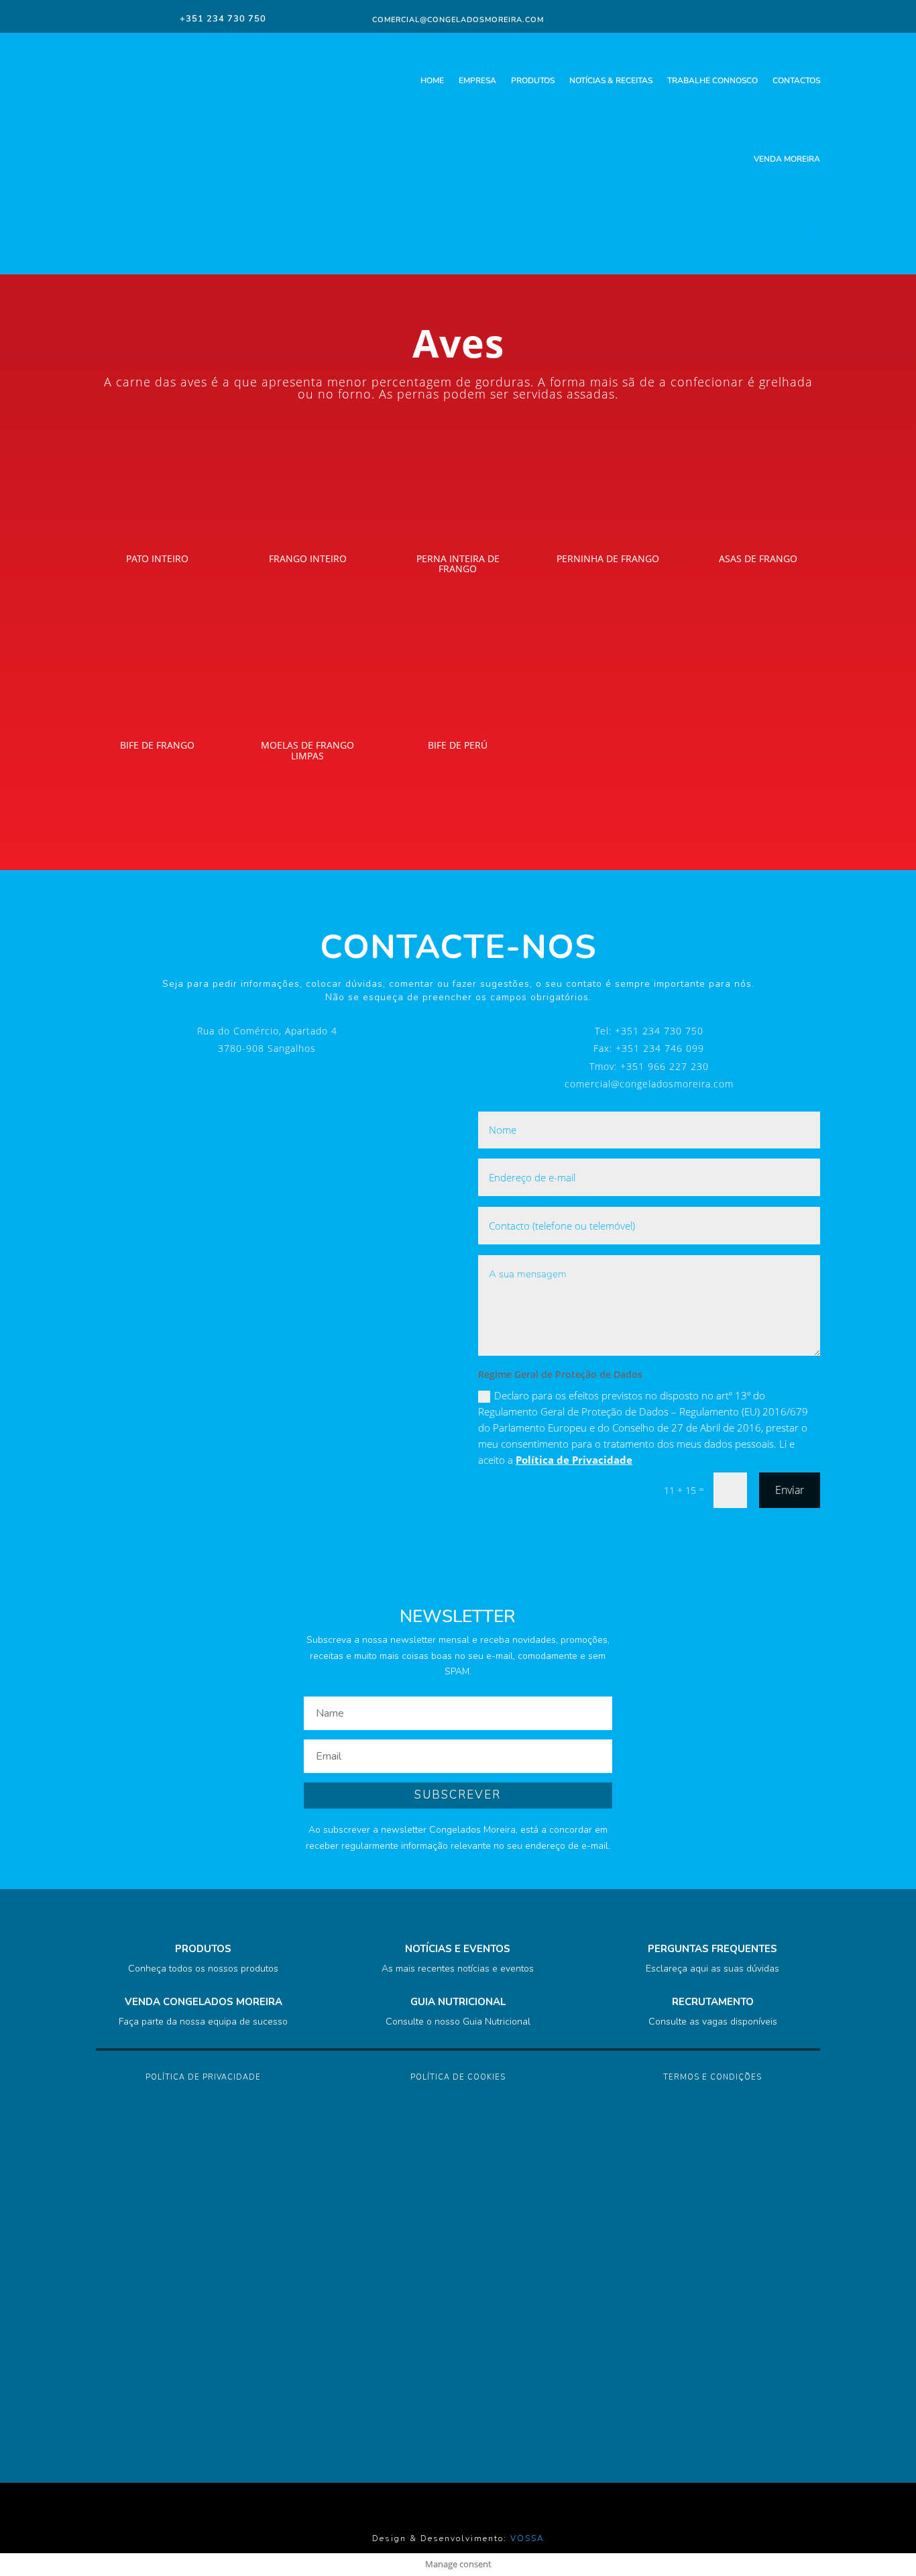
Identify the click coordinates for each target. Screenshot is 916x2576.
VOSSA (527, 2538)
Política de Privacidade (574, 1460)
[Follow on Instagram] (746, 18)
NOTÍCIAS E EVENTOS (458, 1949)
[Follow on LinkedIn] (772, 18)
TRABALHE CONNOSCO (712, 80)
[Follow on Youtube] (799, 18)
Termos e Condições (712, 2077)
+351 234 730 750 (659, 1031)
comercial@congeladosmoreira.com (649, 1084)
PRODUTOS (533, 80)
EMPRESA (477, 80)
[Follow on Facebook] (722, 18)
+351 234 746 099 (660, 1048)
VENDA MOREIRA (787, 159)
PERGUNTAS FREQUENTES (712, 1949)
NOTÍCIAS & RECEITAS (611, 80)
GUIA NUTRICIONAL (458, 2002)
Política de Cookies (458, 2077)
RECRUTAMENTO (713, 2002)
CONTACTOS (796, 80)
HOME (432, 80)
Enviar (790, 1490)
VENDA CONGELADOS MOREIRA (204, 2002)
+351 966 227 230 (665, 1066)
